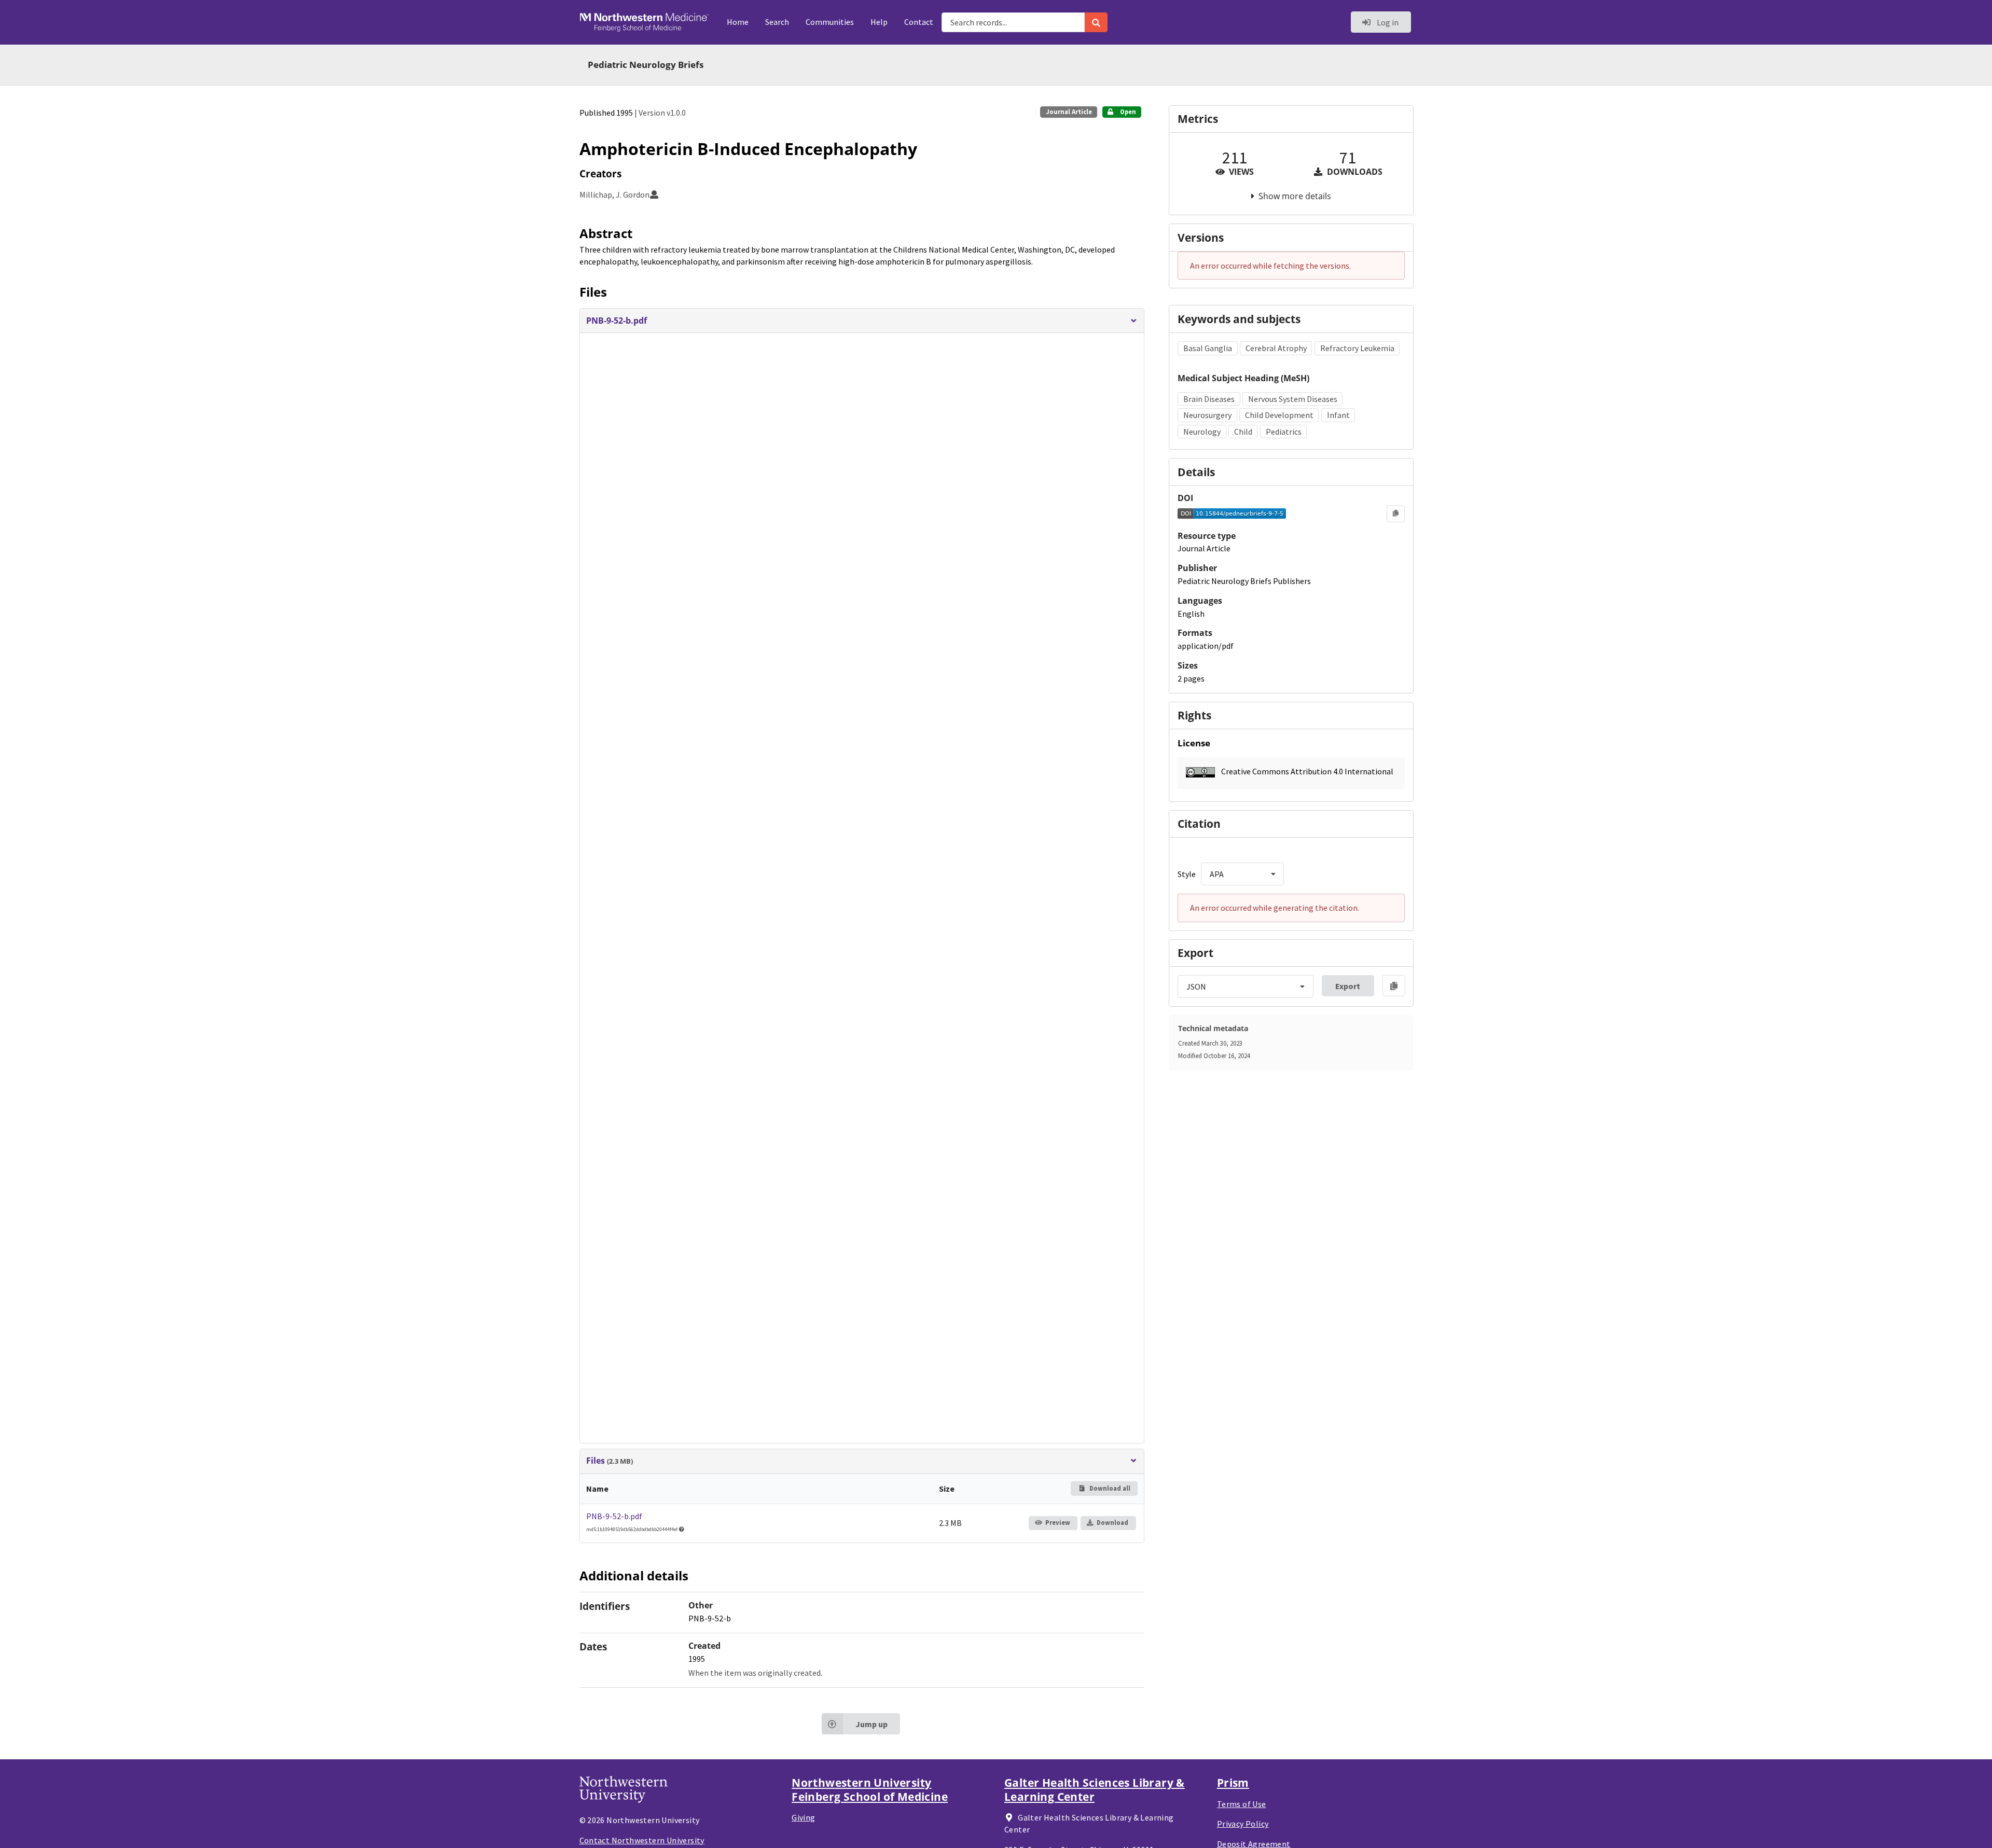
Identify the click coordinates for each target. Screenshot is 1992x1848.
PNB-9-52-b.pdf (614, 1516)
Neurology (1202, 432)
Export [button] (1348, 986)
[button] (862, 321)
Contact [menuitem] (919, 22)
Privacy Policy (1243, 1824)
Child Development (1279, 415)
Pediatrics (1284, 432)
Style (1187, 874)
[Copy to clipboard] (1396, 513)
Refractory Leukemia (1357, 348)
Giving (803, 1817)
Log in (1387, 22)
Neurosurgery (1207, 415)
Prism (1233, 1783)
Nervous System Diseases (1293, 399)
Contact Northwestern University (642, 1840)
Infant (1338, 415)
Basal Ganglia (1208, 348)
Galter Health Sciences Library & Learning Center (1095, 1789)
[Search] (1096, 22)
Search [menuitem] (777, 22)
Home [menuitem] (738, 22)
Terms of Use (1242, 1804)
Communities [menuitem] (830, 22)
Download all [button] (1109, 1488)
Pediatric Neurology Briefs (646, 65)
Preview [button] (1058, 1523)
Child (1243, 432)
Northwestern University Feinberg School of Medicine (870, 1789)
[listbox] (1242, 874)
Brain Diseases (1209, 399)
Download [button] (1112, 1523)
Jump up (872, 1724)
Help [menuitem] (879, 22)
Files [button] (610, 1461)
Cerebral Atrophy (1276, 348)
